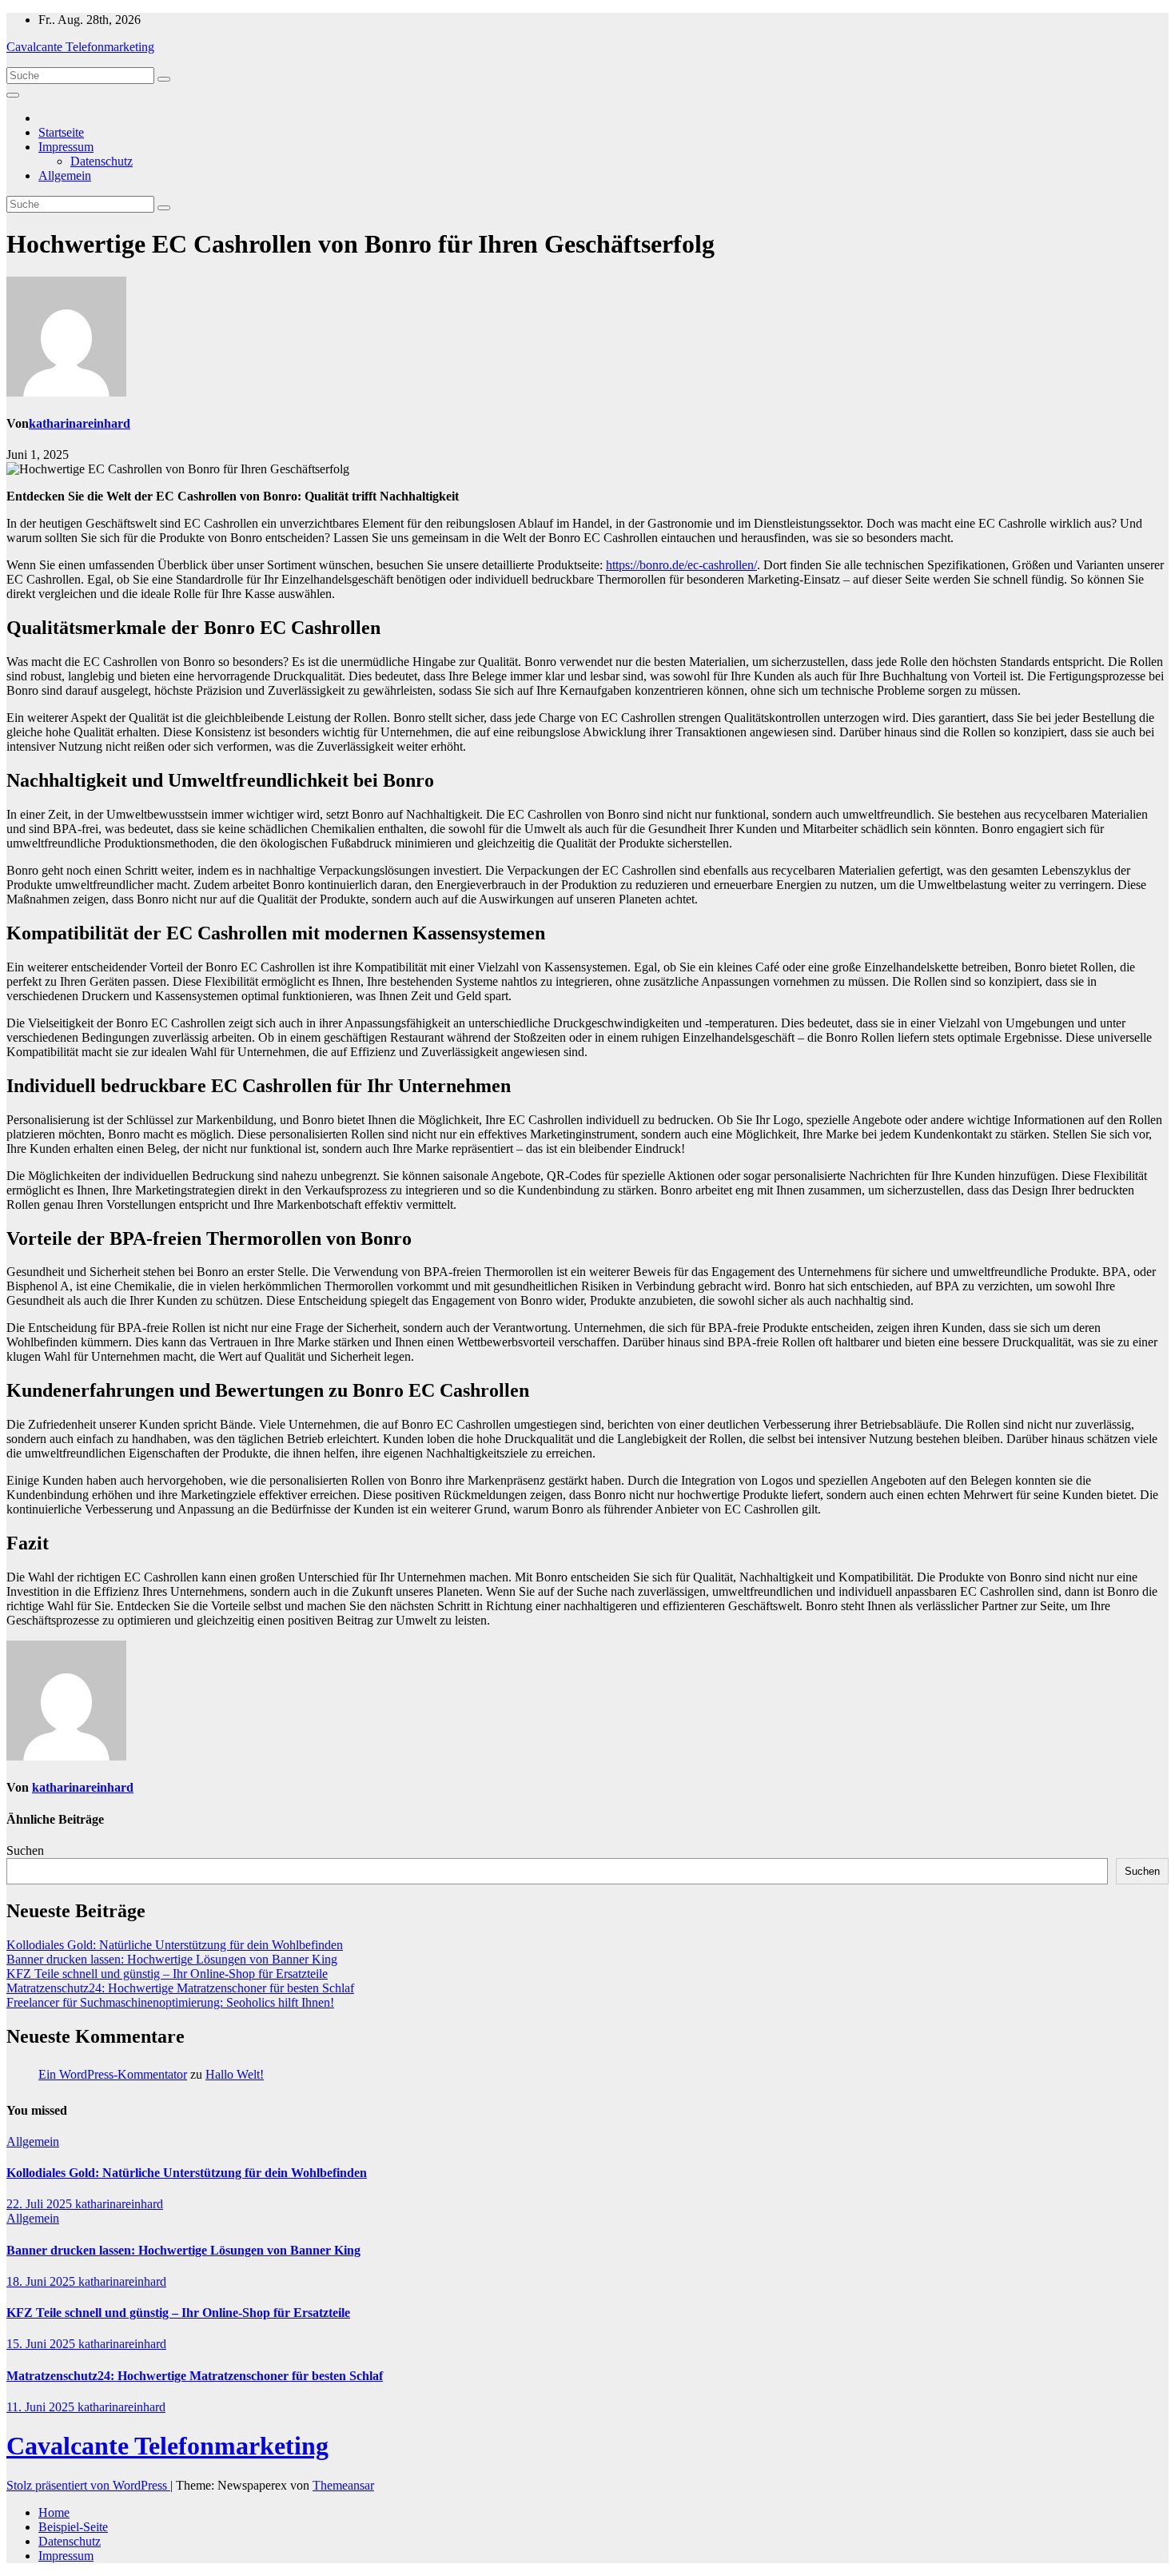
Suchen (25, 1850)
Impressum (66, 147)
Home (54, 2512)
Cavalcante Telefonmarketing (80, 47)
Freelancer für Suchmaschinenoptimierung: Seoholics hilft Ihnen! (170, 2002)
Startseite (61, 132)
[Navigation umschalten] (13, 95)
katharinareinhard (80, 423)
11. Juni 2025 (42, 2407)
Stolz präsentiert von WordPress (88, 2485)
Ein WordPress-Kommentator (113, 2074)
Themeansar (343, 2485)
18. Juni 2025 (42, 2281)
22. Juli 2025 (41, 2204)
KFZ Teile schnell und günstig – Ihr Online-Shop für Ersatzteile (167, 1974)
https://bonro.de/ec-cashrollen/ (681, 565)
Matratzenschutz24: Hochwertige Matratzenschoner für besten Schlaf (180, 1988)
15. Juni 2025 (42, 2344)
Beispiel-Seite (73, 2527)
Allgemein (65, 175)
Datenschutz (102, 161)
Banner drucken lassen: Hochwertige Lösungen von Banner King (172, 1959)
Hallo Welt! (235, 2074)
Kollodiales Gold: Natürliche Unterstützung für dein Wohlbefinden (175, 1945)
